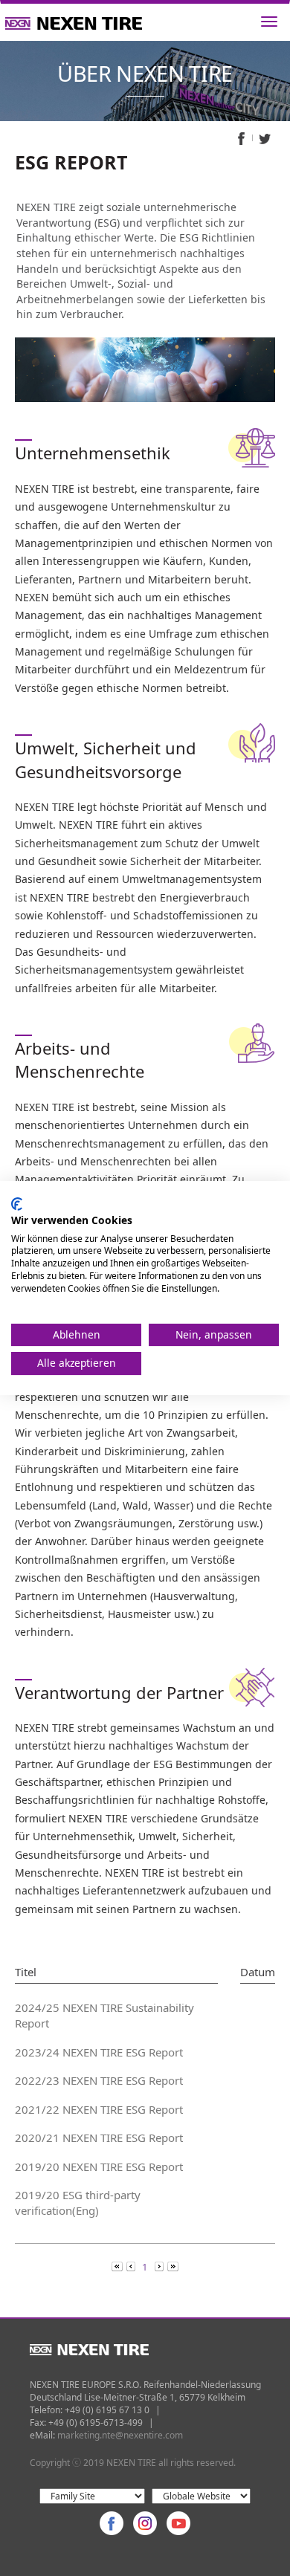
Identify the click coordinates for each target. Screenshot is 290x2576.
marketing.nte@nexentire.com (120, 2435)
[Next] (160, 2266)
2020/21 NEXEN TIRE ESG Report (99, 2138)
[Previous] (118, 2266)
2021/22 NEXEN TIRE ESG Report (99, 2109)
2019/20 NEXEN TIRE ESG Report (99, 2166)
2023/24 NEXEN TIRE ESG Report (99, 2052)
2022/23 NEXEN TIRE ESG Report (99, 2080)
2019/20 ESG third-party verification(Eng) (78, 2203)
